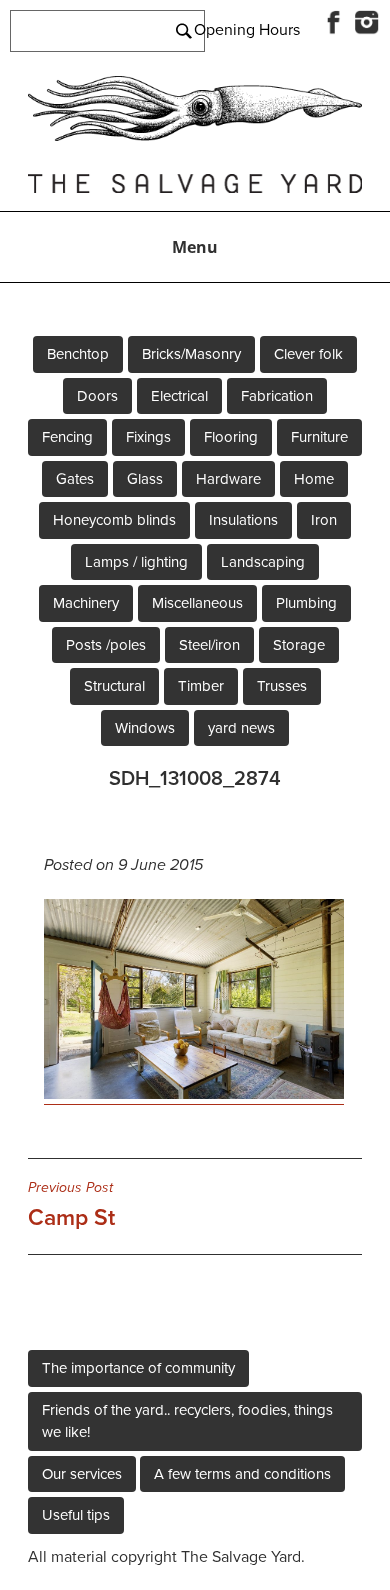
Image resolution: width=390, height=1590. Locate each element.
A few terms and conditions (242, 1474)
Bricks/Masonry (191, 354)
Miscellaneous (197, 603)
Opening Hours (247, 30)
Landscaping (263, 562)
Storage (299, 645)
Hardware (228, 479)
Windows (145, 728)
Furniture (319, 437)
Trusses (282, 686)
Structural (114, 686)
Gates (75, 479)
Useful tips (76, 1515)
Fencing (67, 437)
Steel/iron (209, 645)
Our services (82, 1474)
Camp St (71, 1205)
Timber (201, 686)
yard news (241, 728)
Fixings (148, 437)
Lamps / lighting (136, 562)
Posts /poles (106, 645)
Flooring (231, 437)
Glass (145, 479)
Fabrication (277, 396)
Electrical (179, 396)
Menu (195, 247)
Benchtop (78, 354)
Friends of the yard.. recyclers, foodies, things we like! (187, 1421)
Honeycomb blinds (114, 520)
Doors (97, 396)
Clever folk (308, 354)
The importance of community (138, 1368)
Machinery (86, 603)
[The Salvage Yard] (195, 136)
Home (314, 479)
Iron (324, 520)
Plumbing (306, 603)
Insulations (243, 520)
